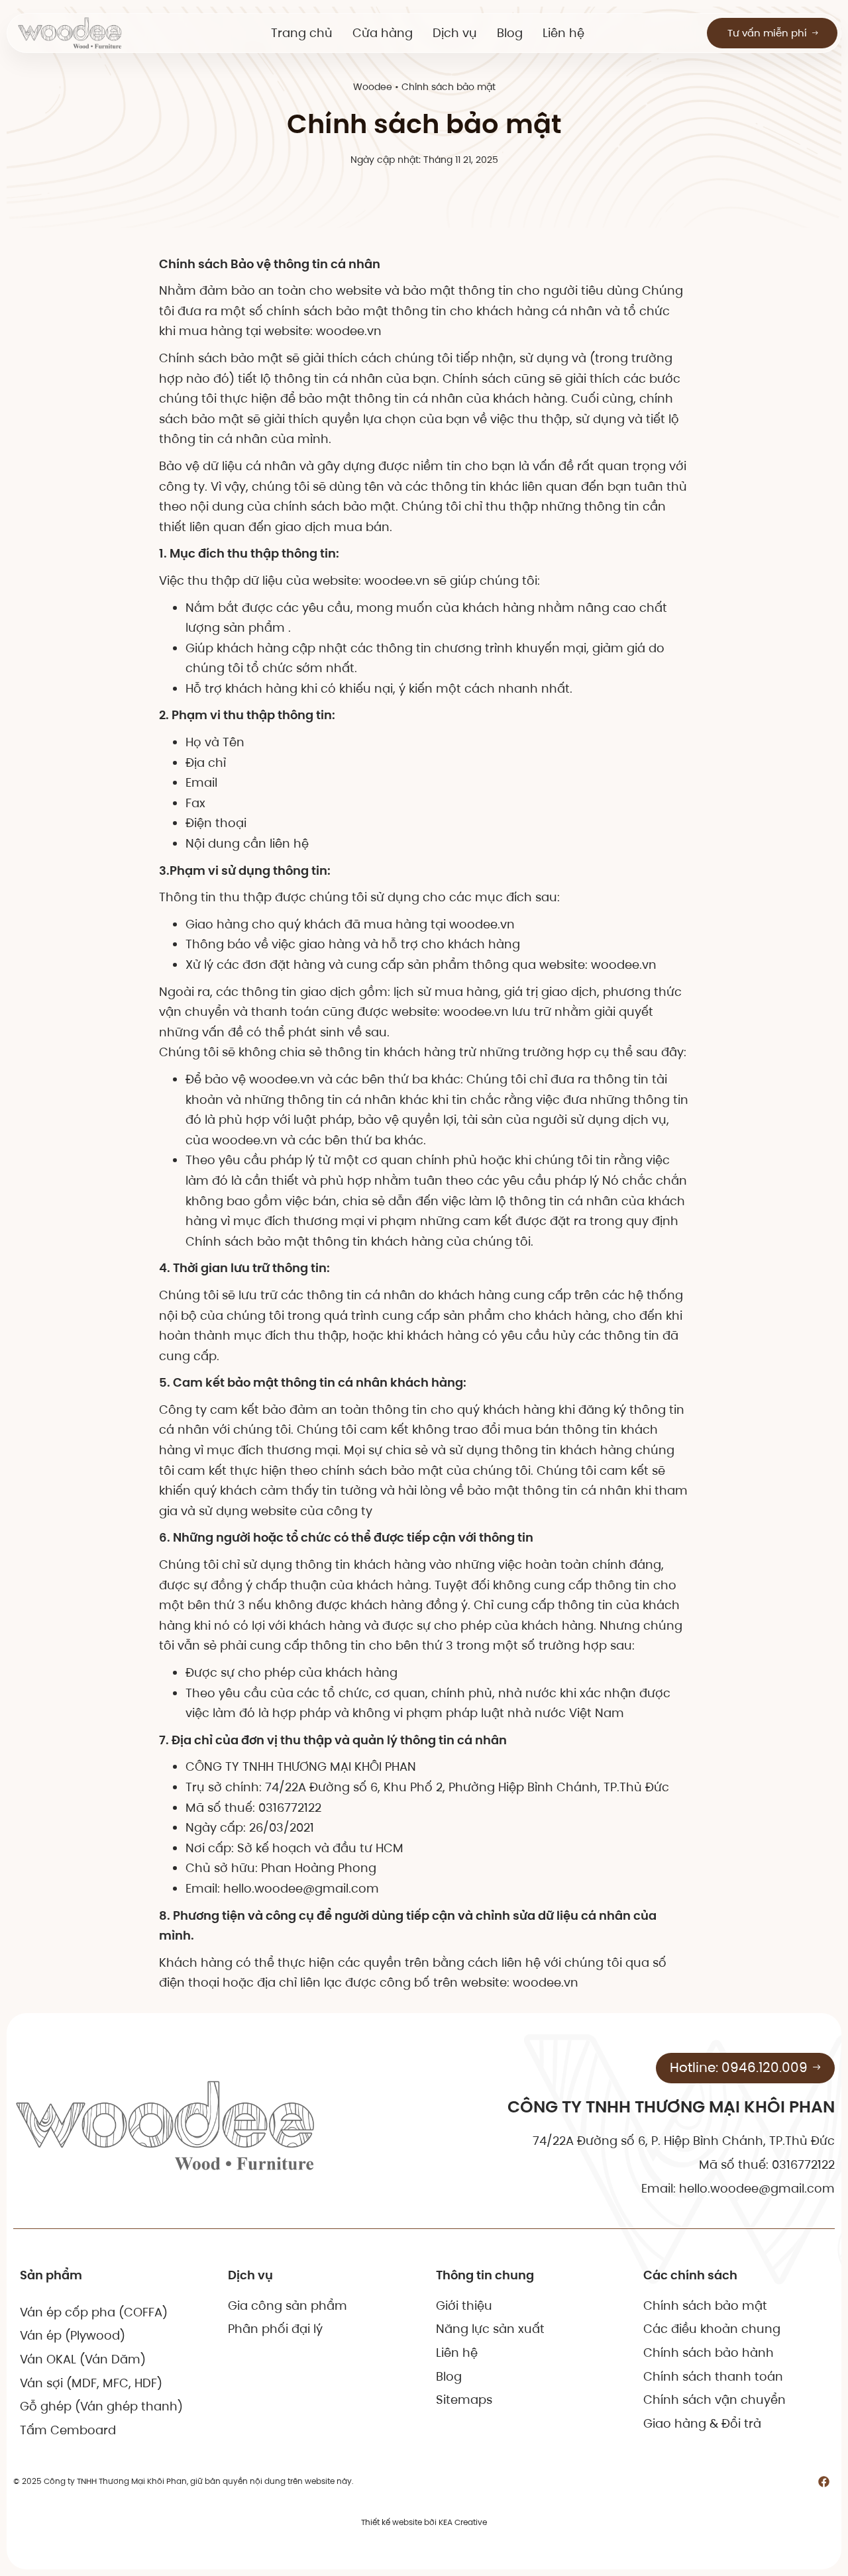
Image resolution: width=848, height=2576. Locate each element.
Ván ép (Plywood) (73, 2335)
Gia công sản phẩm (288, 2305)
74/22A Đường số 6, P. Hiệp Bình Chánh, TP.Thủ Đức (684, 2141)
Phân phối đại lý (275, 2329)
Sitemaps (464, 2400)
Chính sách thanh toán (713, 2376)
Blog (510, 33)
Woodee (373, 87)
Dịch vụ (455, 33)
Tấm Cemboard (68, 2430)
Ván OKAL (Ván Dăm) (83, 2359)
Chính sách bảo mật (705, 2305)
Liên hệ (563, 33)
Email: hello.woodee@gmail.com (738, 2188)
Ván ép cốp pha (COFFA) (94, 2312)
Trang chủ (302, 33)
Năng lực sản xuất (490, 2329)
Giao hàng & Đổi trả (702, 2423)
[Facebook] (823, 2481)
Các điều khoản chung (712, 2329)
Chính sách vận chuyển (715, 2400)
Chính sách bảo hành (709, 2353)
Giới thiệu (464, 2305)
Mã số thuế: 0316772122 (767, 2164)
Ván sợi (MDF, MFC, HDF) (91, 2383)
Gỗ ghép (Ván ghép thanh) (101, 2406)
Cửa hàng (383, 33)
